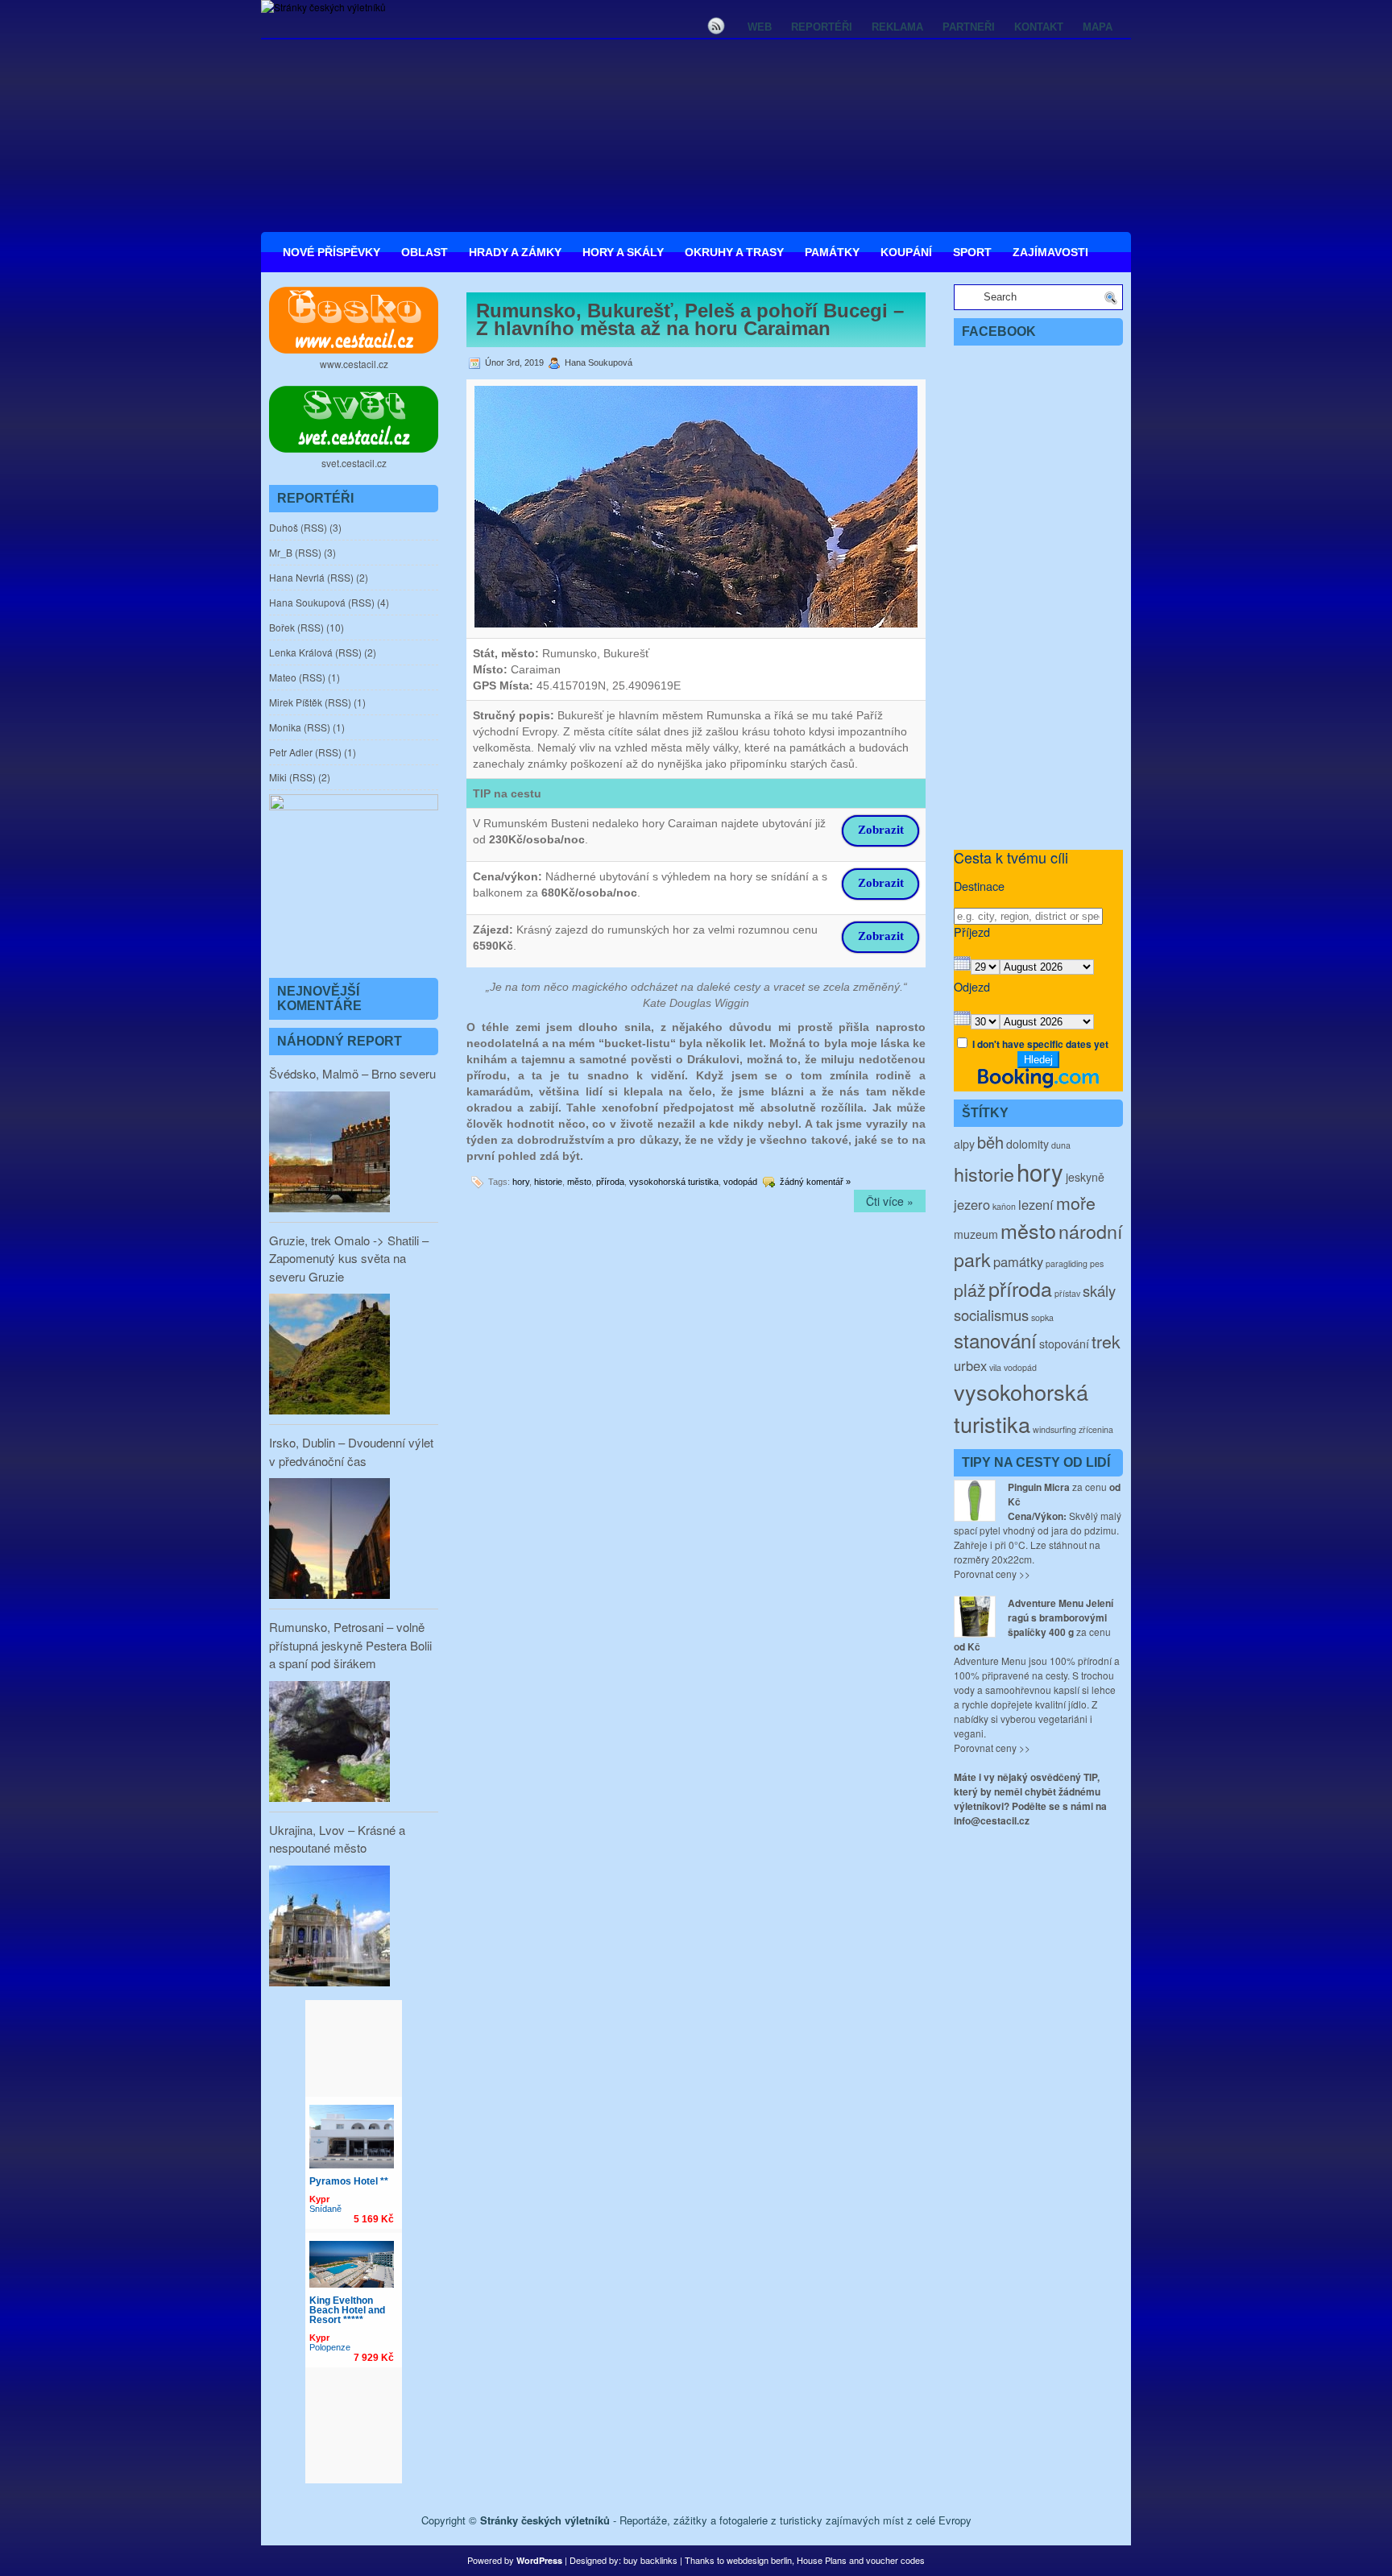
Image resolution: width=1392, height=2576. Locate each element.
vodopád (740, 1182)
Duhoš (284, 527)
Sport (972, 252)
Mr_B (281, 552)
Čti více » (890, 1201)
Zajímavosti (1050, 252)
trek (1106, 1341)
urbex (970, 1365)
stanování (995, 1340)
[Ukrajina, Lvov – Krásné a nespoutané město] (329, 1928)
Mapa (1098, 27)
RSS (314, 527)
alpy (964, 1144)
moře (1076, 1202)
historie (548, 1182)
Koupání (906, 252)
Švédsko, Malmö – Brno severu (352, 1073)
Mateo (283, 677)
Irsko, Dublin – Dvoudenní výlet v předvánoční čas (351, 1452)
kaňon (1004, 1206)
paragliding (1067, 1263)
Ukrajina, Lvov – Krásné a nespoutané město (337, 1839)
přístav (1067, 1293)
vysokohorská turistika (674, 1182)
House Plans (822, 2560)
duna (1061, 1145)
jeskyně (1085, 1177)
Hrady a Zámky (515, 252)
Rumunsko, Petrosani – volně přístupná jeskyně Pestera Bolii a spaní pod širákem (350, 1645)
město (579, 1182)
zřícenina (1096, 1429)
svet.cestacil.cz (354, 463)
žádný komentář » (815, 1182)
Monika (285, 727)
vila (995, 1367)
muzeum (976, 1234)
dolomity (1027, 1144)
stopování (1064, 1344)
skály (1099, 1290)
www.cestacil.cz (354, 364)
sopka (1042, 1317)
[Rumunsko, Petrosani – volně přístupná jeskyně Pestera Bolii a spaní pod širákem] (329, 1743)
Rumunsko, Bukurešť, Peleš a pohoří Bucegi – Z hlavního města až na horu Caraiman (690, 319)
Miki (278, 777)
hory (521, 1182)
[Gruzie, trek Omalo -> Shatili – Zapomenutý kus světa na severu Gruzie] (329, 1356)
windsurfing (1054, 1429)
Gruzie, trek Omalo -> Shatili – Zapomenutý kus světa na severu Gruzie (349, 1258)
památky (1018, 1261)
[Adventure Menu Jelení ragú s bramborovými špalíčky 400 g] (975, 1617)
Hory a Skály (623, 252)
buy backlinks (650, 2560)
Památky (832, 252)
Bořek (282, 627)
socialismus (991, 1315)
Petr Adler (291, 752)
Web (760, 27)
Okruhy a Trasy (734, 252)
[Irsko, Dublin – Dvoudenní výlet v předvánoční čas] (329, 1540)
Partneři (969, 27)
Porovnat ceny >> (992, 1574)
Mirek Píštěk (296, 702)
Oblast (425, 252)
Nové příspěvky (331, 252)
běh (990, 1142)
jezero (972, 1204)
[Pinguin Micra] (975, 1501)
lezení (1036, 1204)
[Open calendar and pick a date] (962, 966)
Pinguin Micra (1039, 1487)
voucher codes (895, 2560)
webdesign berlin (759, 2560)
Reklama (897, 27)
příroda (610, 1182)
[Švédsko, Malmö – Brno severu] (329, 1153)
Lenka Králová (301, 652)
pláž (970, 1289)
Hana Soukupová (307, 602)
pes (1097, 1263)
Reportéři (822, 27)
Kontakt (1039, 27)
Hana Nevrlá (297, 577)
